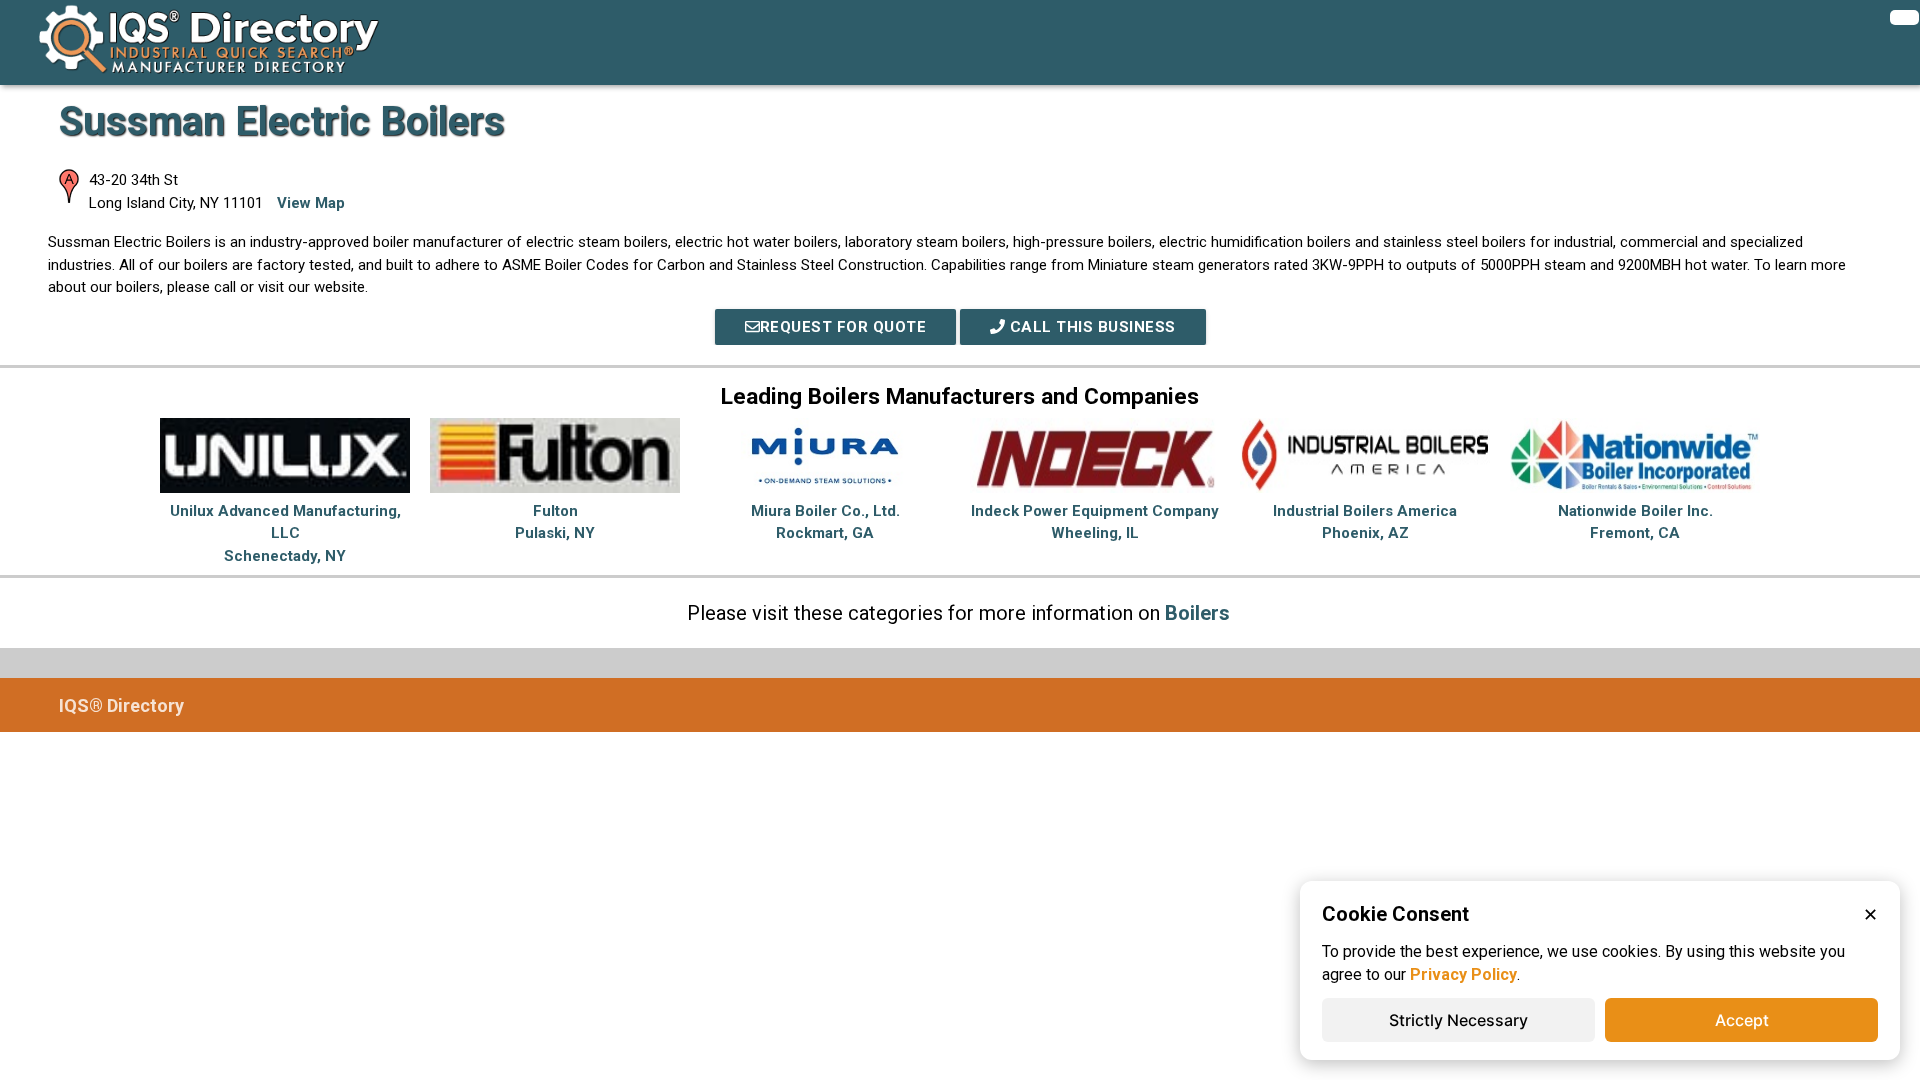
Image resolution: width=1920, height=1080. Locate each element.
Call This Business (1090, 327)
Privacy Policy (1463, 974)
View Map (311, 203)
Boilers (1197, 613)
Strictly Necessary (1458, 1020)
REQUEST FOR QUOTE (843, 327)
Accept (1742, 1020)
